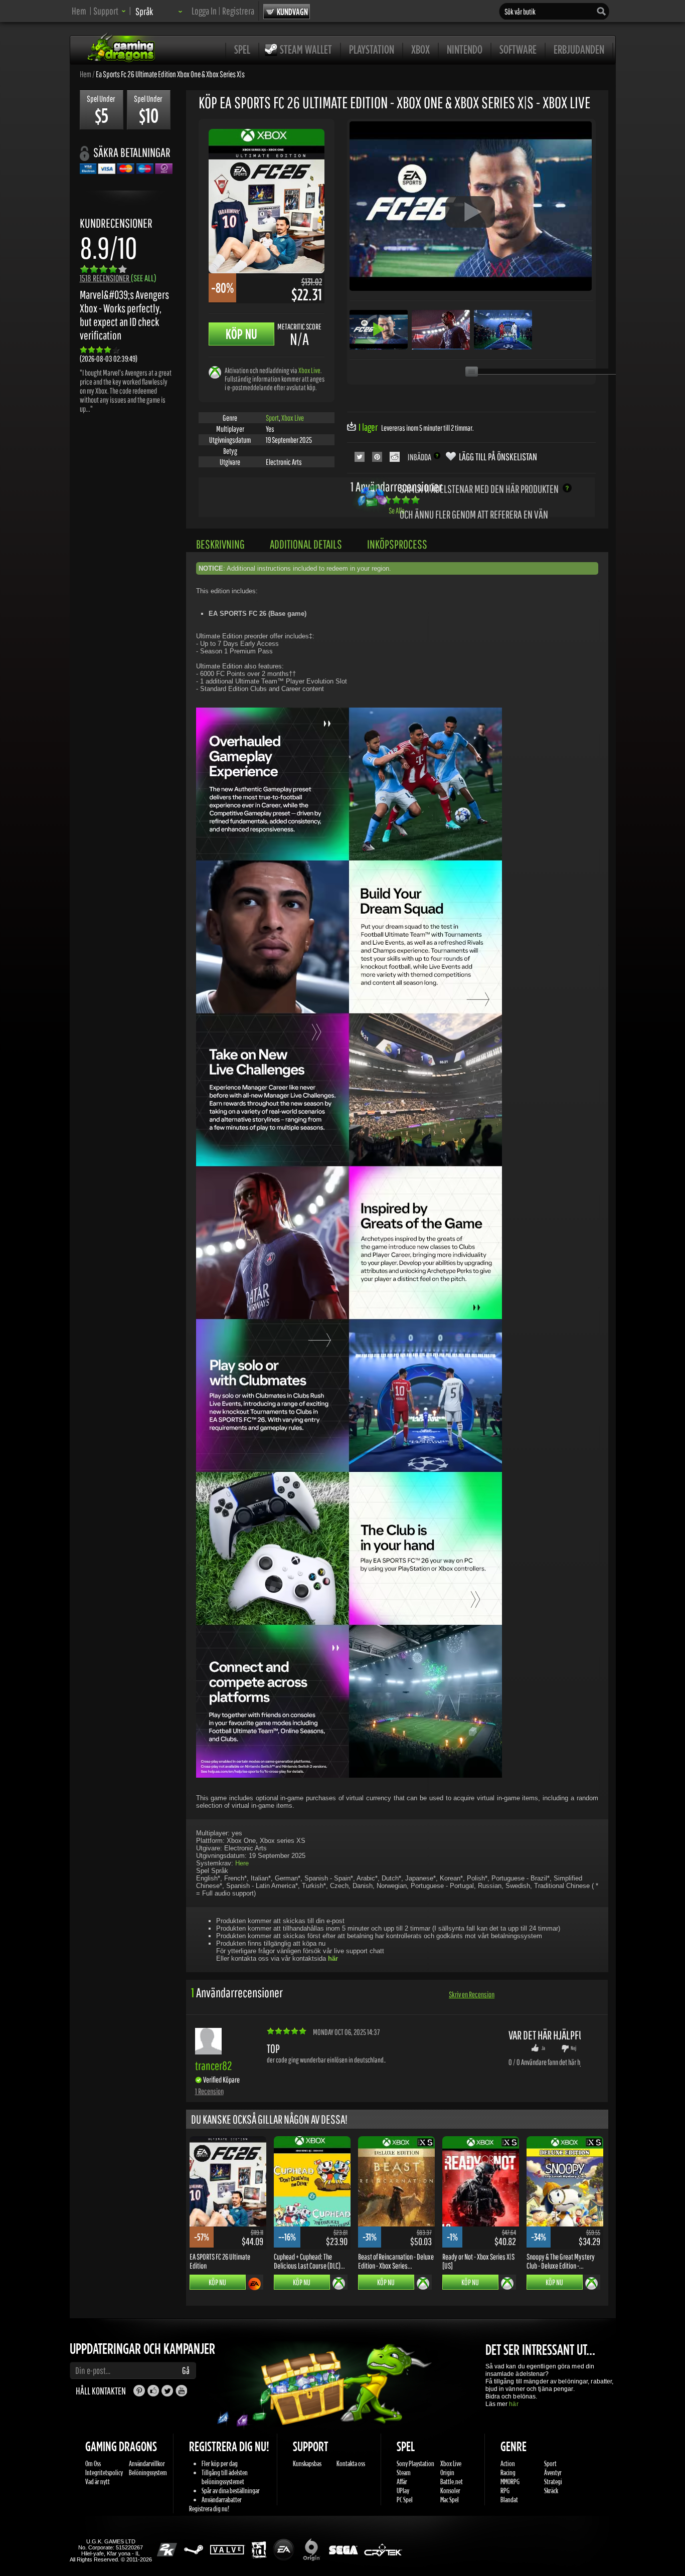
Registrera (238, 11)
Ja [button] (543, 2048)
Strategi (553, 2481)
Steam (404, 2472)
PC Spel (405, 2500)
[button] (110, 11)
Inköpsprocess (397, 544)
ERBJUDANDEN (579, 49)
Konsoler (450, 2491)
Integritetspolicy (104, 2472)
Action (508, 2463)
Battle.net (452, 2481)
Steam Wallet (306, 49)
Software (518, 49)
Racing (508, 2472)
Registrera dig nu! (209, 2509)
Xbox (420, 49)
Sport (272, 418)
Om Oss (93, 2463)
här (513, 2404)
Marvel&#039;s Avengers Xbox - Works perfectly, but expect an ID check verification (124, 315)
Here (242, 1863)
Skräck (551, 2491)
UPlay (403, 2491)
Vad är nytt (98, 2481)
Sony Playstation (415, 2463)
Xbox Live (309, 370)
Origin (447, 2472)
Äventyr (553, 2472)
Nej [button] (573, 2048)
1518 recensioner (118, 278)
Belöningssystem (148, 2472)
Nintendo (465, 49)
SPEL (242, 49)
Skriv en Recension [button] (472, 1994)
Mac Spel (450, 2500)
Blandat (509, 2500)
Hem (79, 11)
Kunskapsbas (307, 2463)
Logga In (204, 11)
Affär (402, 2481)
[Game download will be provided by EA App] (254, 2284)
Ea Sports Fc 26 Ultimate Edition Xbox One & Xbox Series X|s (170, 74)
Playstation (372, 49)
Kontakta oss (351, 2463)
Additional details (306, 544)
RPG (505, 2491)
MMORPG (510, 2481)
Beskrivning (220, 544)
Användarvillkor (147, 2463)
